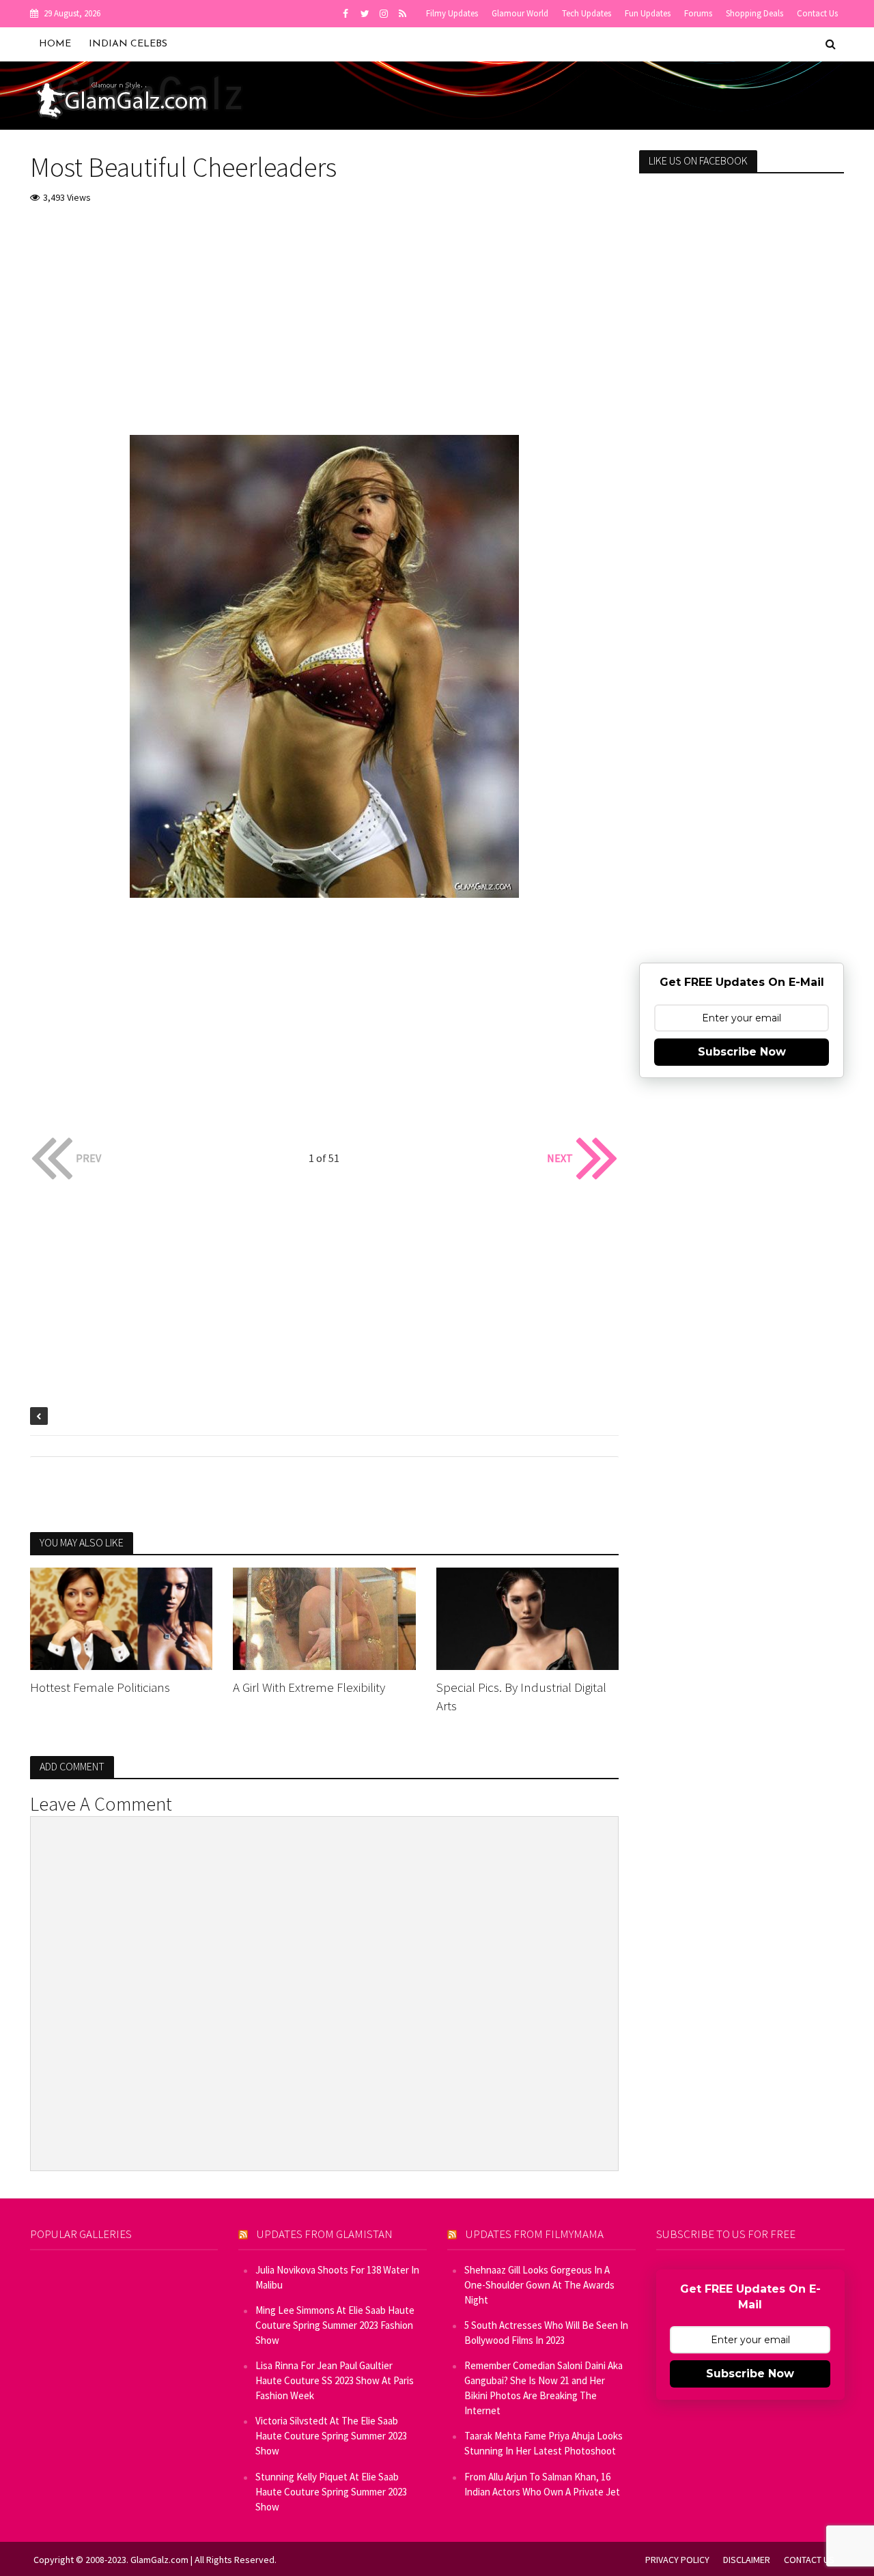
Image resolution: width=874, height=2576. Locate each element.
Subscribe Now (742, 1052)
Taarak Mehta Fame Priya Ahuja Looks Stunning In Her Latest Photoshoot (544, 2443)
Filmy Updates (452, 13)
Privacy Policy (677, 2560)
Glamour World (520, 13)
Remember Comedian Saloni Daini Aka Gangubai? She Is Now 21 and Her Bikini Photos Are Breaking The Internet (544, 2388)
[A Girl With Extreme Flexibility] (324, 1617)
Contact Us (817, 13)
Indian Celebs (128, 44)
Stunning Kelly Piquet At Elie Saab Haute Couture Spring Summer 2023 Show (331, 2492)
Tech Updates (587, 13)
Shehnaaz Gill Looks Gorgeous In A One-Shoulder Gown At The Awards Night (539, 2285)
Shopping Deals (755, 13)
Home (55, 44)
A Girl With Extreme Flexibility (309, 1687)
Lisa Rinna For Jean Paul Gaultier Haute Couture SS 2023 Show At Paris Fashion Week (335, 2380)
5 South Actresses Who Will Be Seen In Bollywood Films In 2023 (546, 2333)
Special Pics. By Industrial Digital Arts (521, 1696)
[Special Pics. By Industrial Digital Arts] (528, 1617)
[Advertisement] (325, 319)
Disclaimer (747, 2560)
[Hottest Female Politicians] (122, 1617)
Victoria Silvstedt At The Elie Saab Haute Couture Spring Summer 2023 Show (331, 2436)
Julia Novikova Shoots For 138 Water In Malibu (337, 2277)
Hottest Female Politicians (100, 1687)
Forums (698, 13)
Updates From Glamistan (325, 2234)
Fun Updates (648, 13)
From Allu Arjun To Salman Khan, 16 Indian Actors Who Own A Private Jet (542, 2484)
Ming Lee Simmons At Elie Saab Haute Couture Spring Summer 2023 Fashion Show (335, 2325)
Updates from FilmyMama (535, 2234)
